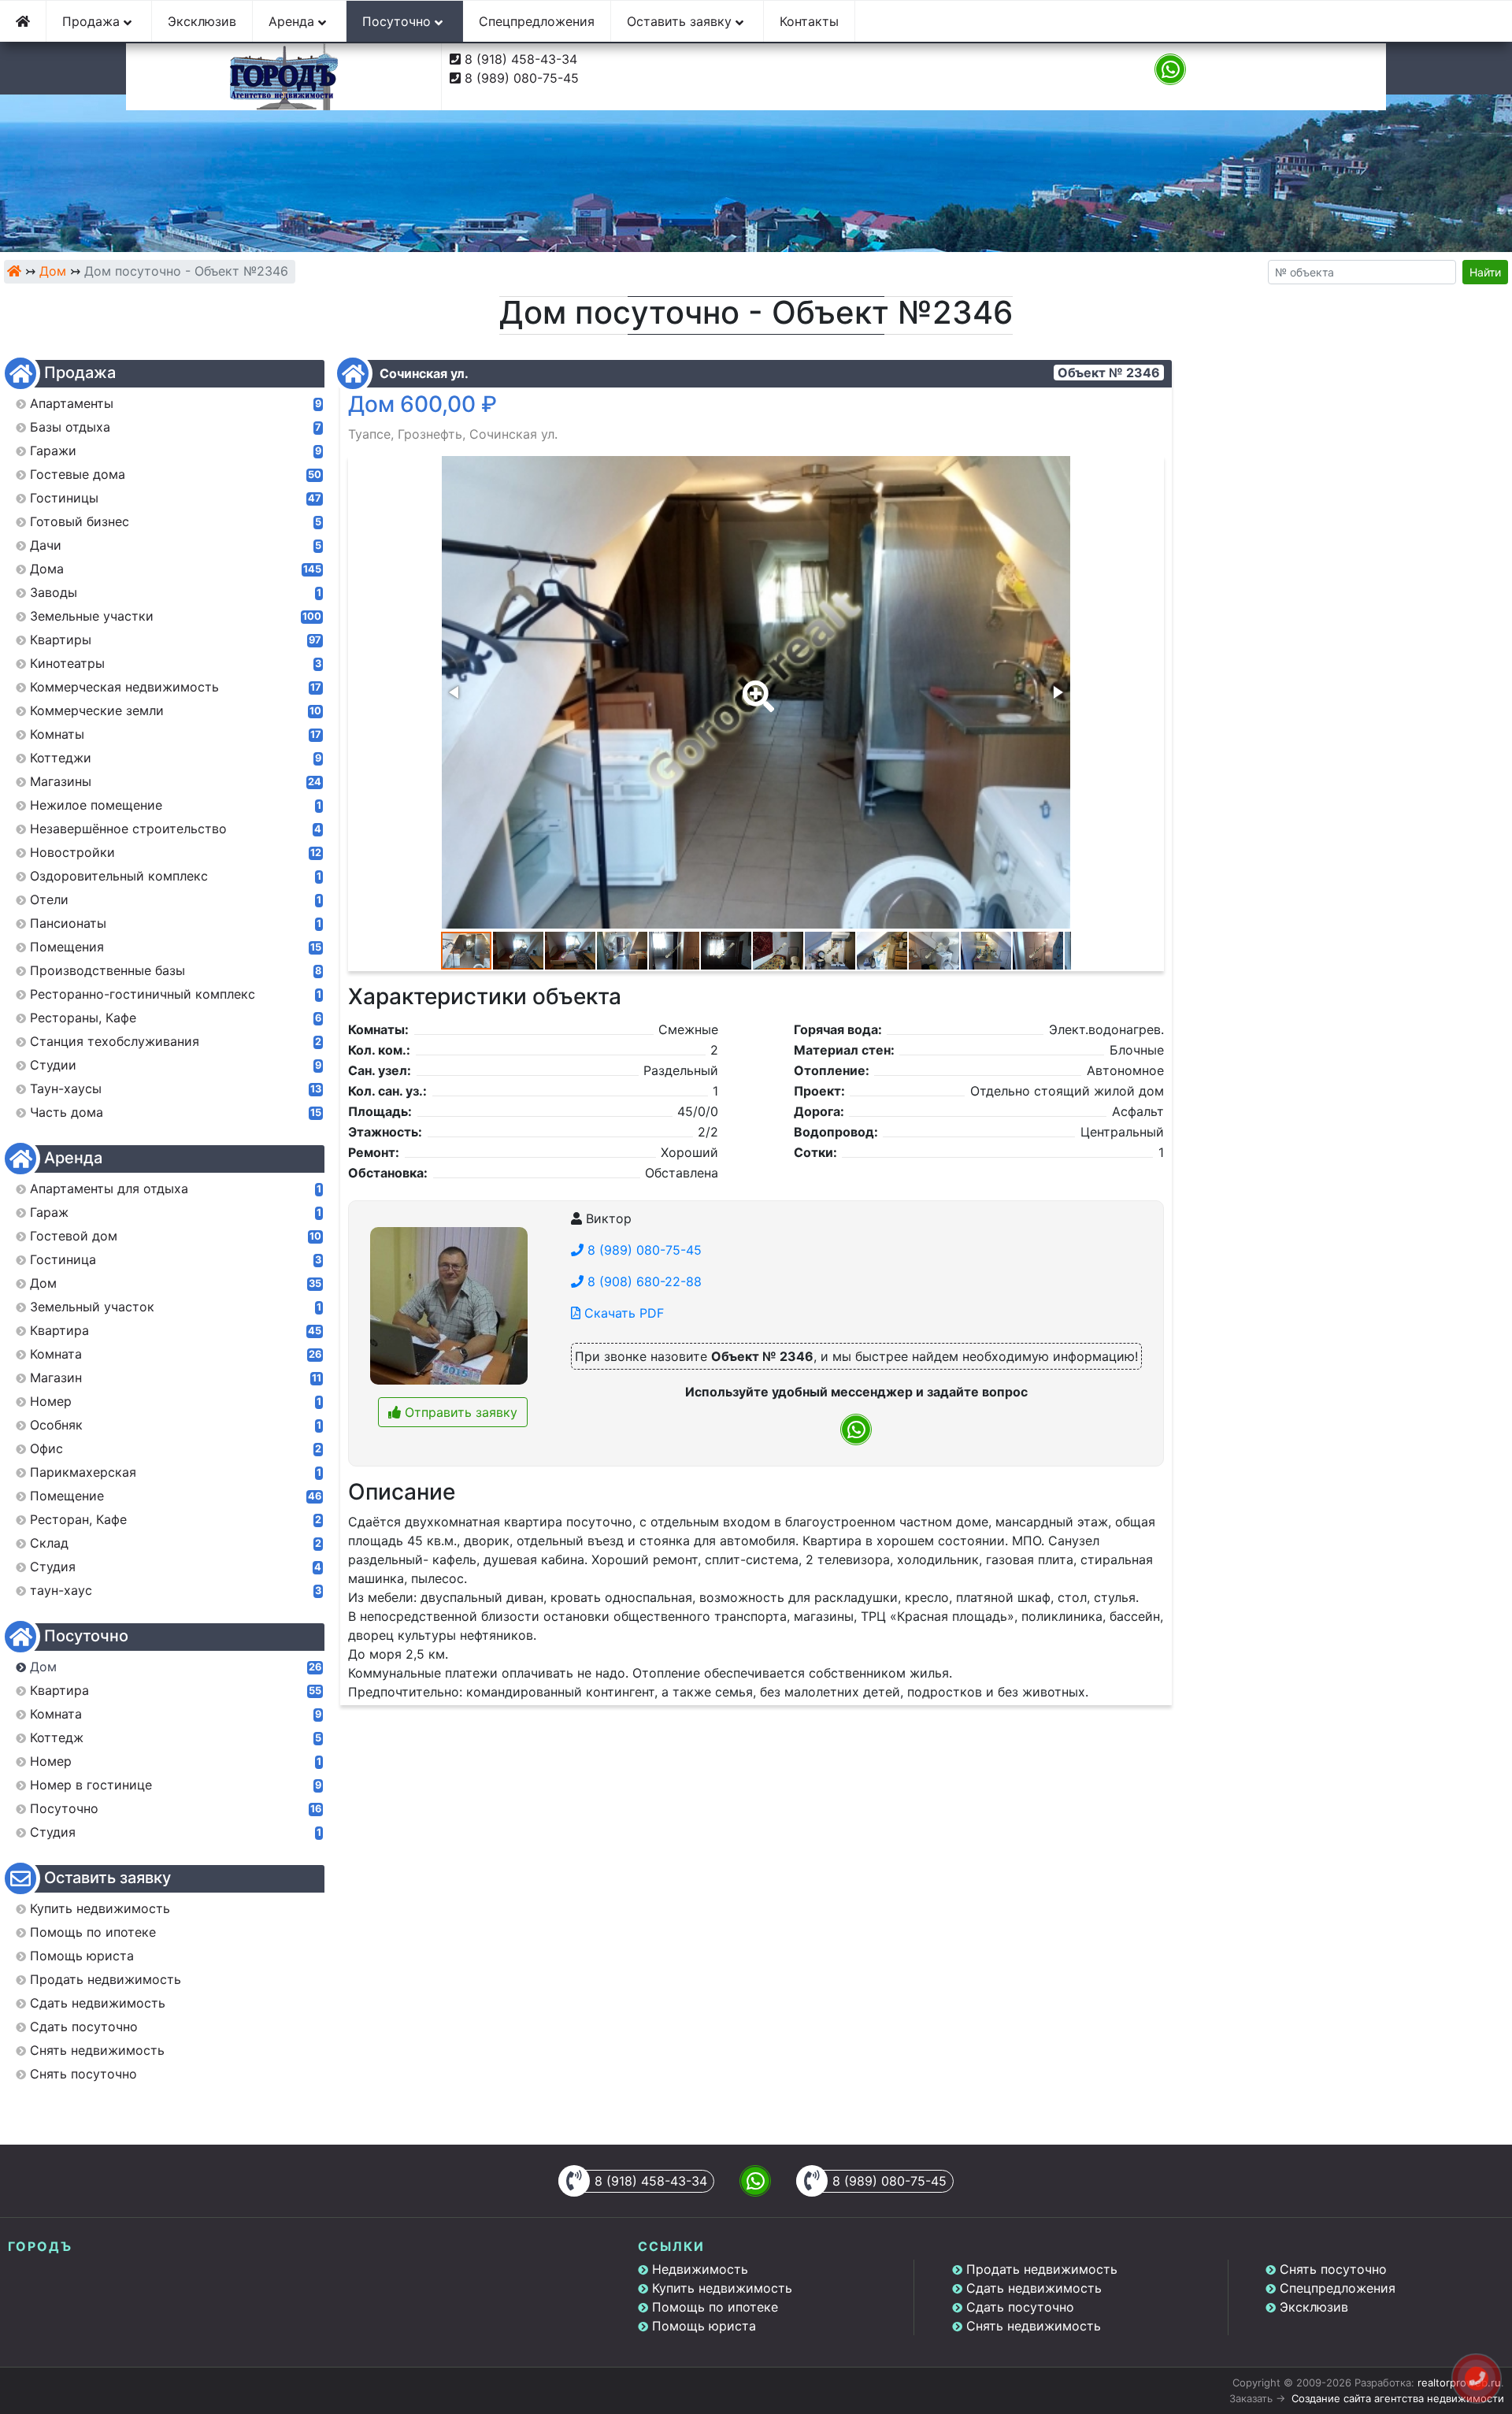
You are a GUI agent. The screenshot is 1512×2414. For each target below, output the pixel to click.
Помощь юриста (704, 2326)
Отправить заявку (459, 1412)
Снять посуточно (1333, 2269)
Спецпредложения (537, 21)
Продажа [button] (93, 21)
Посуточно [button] (398, 21)
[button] (755, 685)
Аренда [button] (293, 21)
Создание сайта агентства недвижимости (1398, 2398)
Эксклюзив (202, 21)
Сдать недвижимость (1034, 2288)
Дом (53, 271)
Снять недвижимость (1034, 2326)
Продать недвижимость (1042, 2269)
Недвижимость (700, 2269)
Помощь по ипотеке (715, 2307)
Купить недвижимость (722, 2288)
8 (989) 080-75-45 (522, 78)
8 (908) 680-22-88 (643, 1281)
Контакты (809, 21)
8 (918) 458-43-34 (521, 59)
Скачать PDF (622, 1313)
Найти (1485, 272)
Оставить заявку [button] (681, 21)
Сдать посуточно (1020, 2307)
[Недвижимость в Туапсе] (14, 271)
